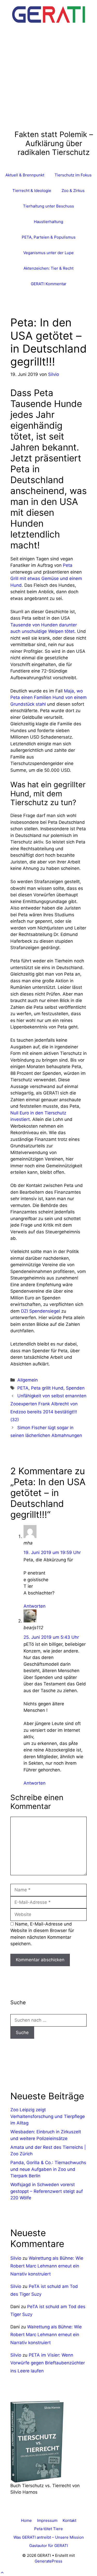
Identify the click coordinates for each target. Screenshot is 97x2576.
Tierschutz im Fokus (73, 175)
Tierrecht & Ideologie (32, 191)
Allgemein (28, 1380)
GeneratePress (48, 2561)
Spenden (75, 1388)
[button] (2, 2573)
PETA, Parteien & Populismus (49, 237)
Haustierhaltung (48, 222)
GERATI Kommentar (49, 284)
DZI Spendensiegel (40, 1311)
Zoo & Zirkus (73, 191)
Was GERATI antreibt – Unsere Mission (49, 2537)
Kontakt (69, 2520)
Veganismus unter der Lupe (48, 253)
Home (26, 2520)
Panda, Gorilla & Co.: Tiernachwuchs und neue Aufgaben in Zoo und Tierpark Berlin (48, 2169)
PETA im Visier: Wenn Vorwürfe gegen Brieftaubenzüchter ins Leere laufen (48, 2363)
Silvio (16, 2258)
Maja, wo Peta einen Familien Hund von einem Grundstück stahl (48, 697)
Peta (68, 565)
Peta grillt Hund (47, 1388)
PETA (23, 1388)
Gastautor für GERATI (49, 2546)
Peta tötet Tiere (48, 2529)
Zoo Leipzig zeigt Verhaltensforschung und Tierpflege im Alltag (48, 2116)
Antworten (35, 1606)
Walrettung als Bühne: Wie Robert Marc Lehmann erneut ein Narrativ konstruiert (47, 2266)
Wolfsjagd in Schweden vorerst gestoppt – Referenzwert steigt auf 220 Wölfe (47, 2191)
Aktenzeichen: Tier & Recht (48, 268)
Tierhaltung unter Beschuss (48, 206)
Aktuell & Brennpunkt (25, 175)
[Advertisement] (48, 79)
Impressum (47, 2520)
